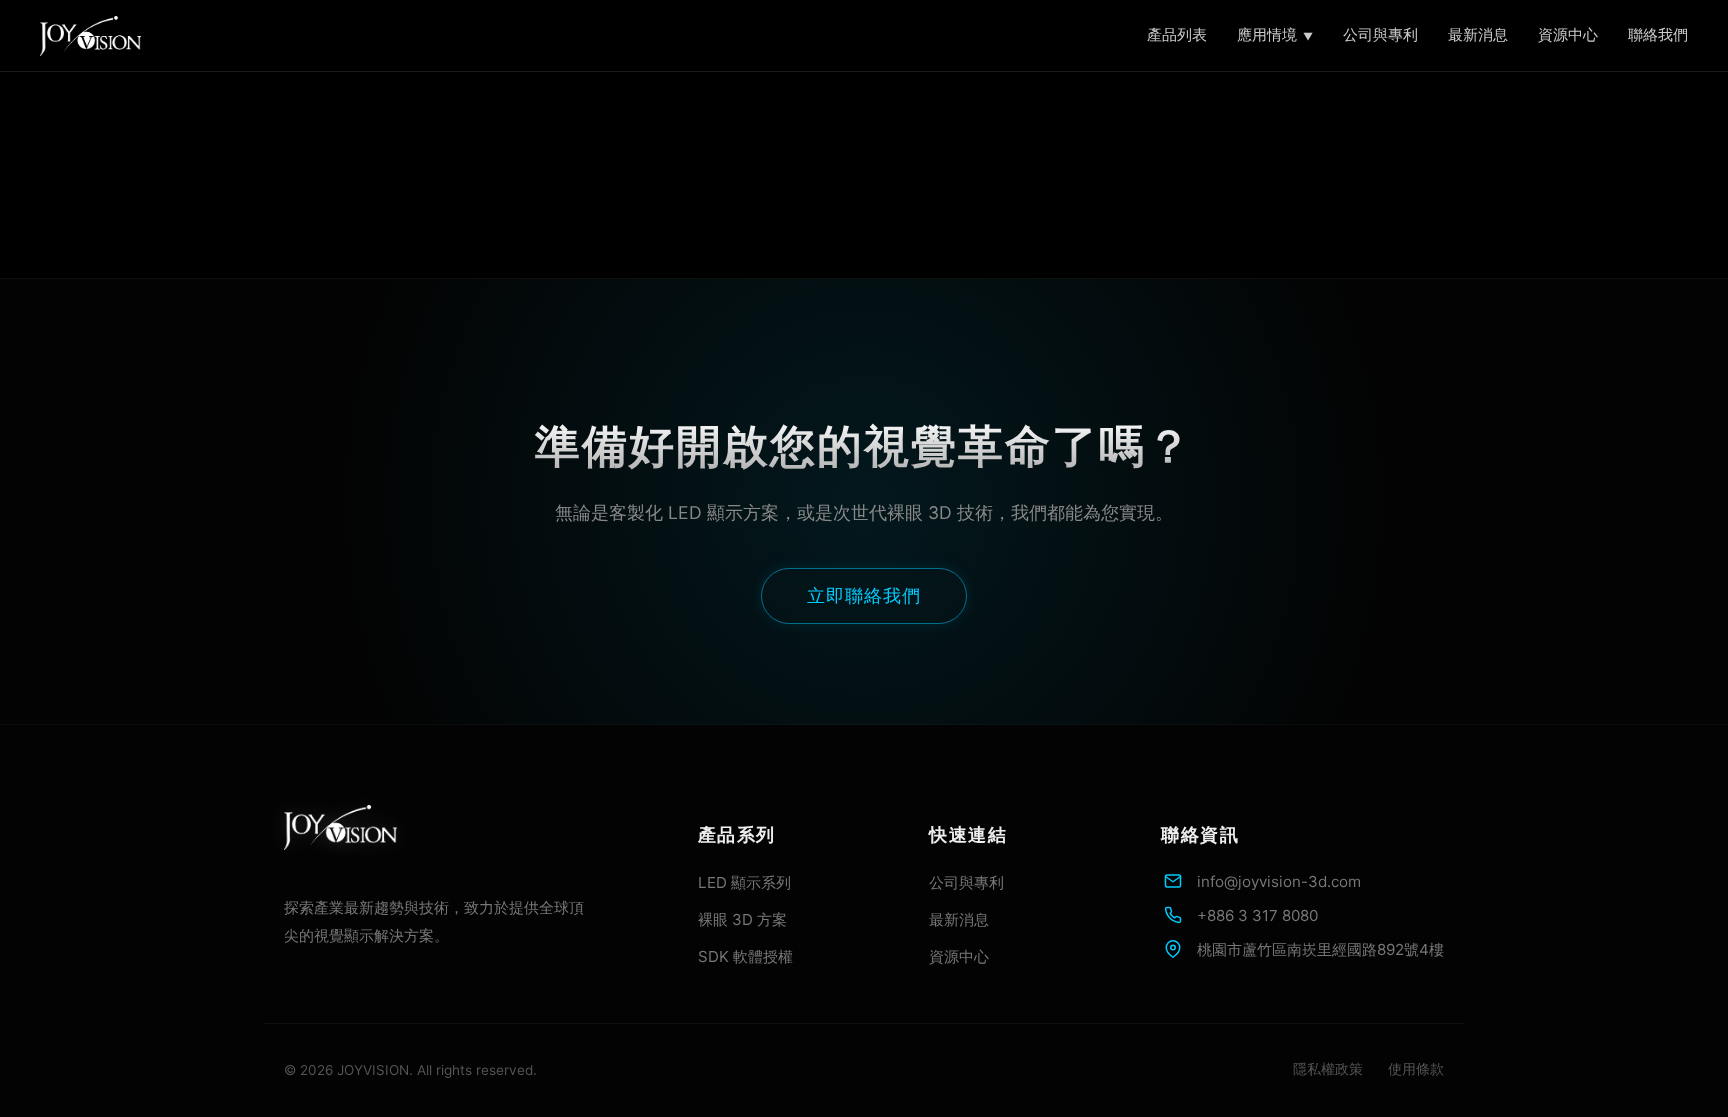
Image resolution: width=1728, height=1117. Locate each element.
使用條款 (1416, 1069)
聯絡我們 (1658, 34)
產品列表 (1177, 34)
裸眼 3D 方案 (742, 919)
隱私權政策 (1328, 1069)
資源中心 (1568, 34)
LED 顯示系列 (744, 882)
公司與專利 (1380, 34)
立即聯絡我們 (864, 596)
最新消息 (1478, 34)
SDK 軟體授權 (745, 956)
